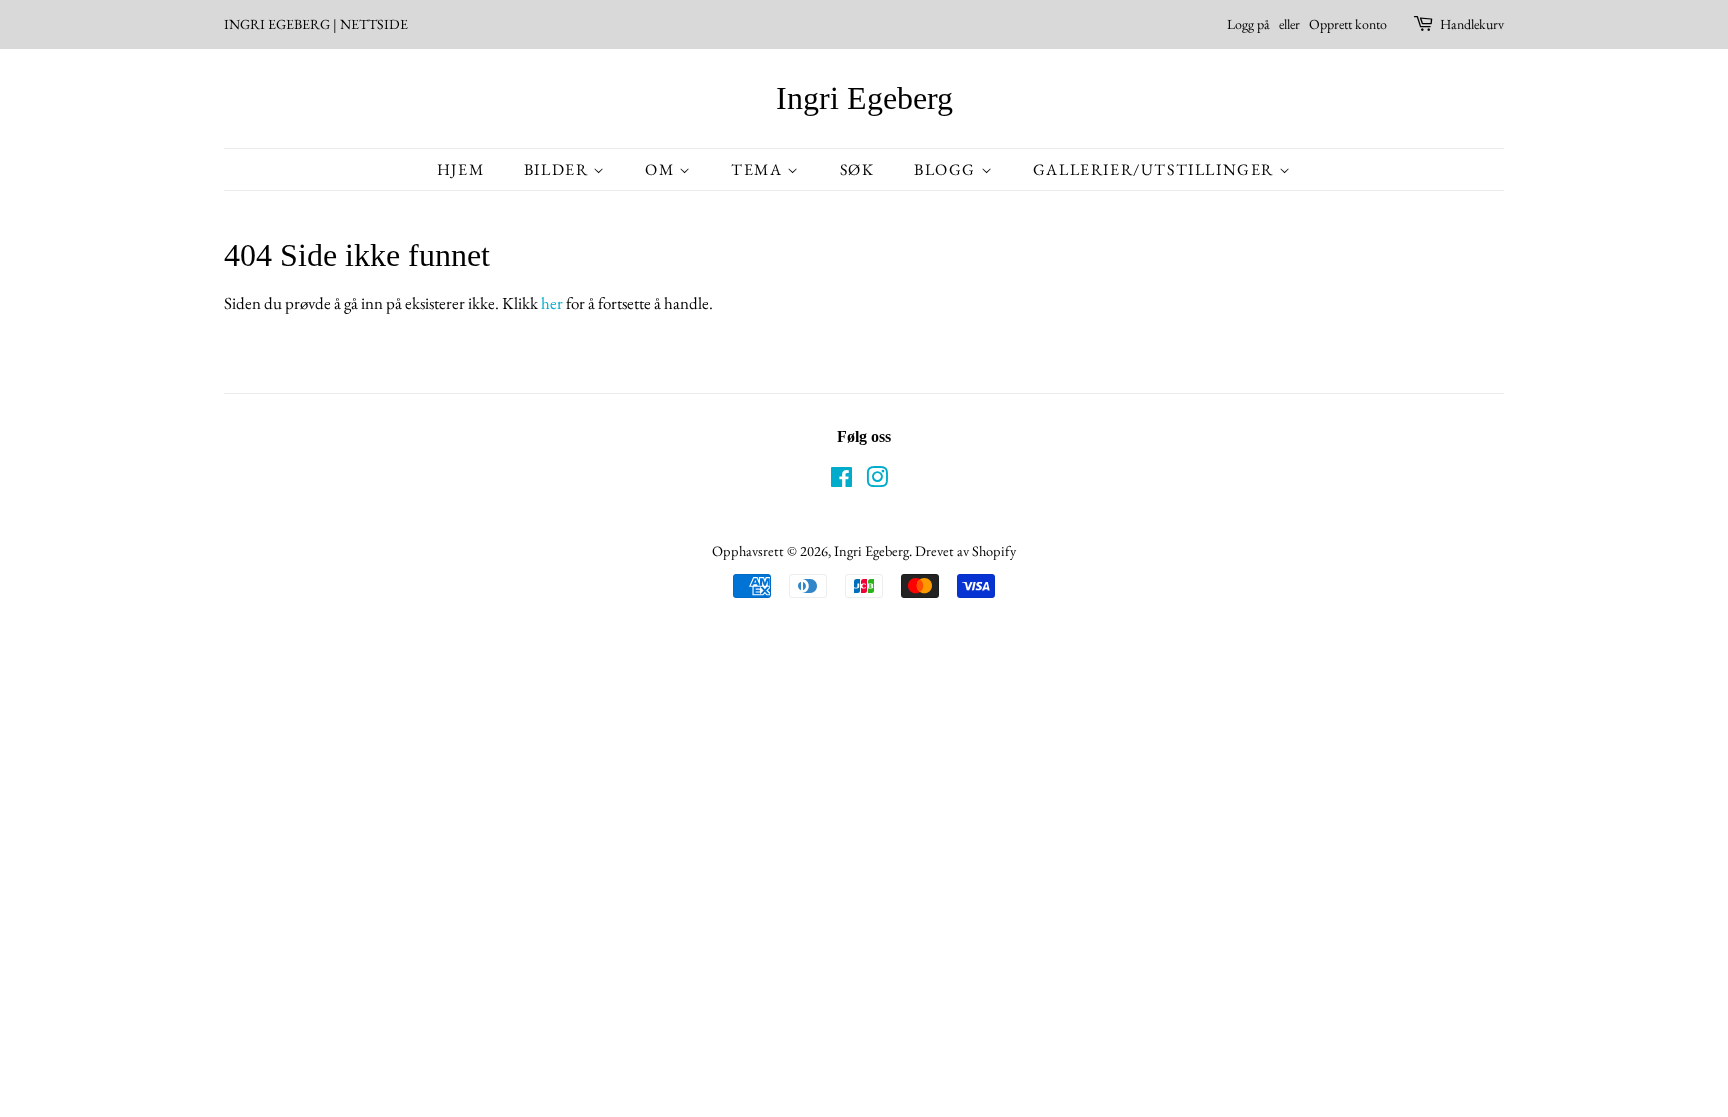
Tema (759, 169)
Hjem (460, 169)
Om (662, 169)
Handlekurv (1472, 24)
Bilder (558, 169)
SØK (857, 169)
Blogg (947, 169)
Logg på (1248, 24)
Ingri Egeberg (864, 98)
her (552, 303)
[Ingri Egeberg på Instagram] (877, 480)
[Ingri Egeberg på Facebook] (841, 480)
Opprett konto (1348, 24)
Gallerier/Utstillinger (1156, 169)
